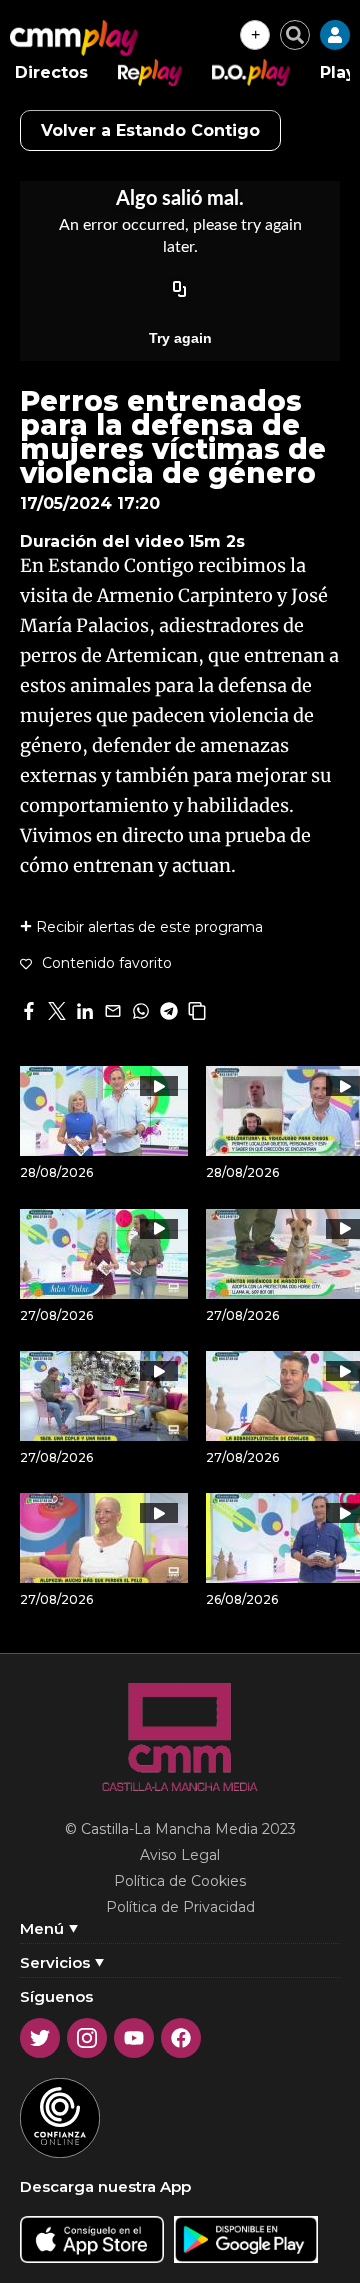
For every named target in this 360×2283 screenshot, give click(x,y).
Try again (180, 338)
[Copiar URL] (180, 290)
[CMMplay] (74, 38)
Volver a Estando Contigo (150, 130)
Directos (51, 72)
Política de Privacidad (180, 1907)
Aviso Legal (180, 1855)
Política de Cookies (180, 1881)
